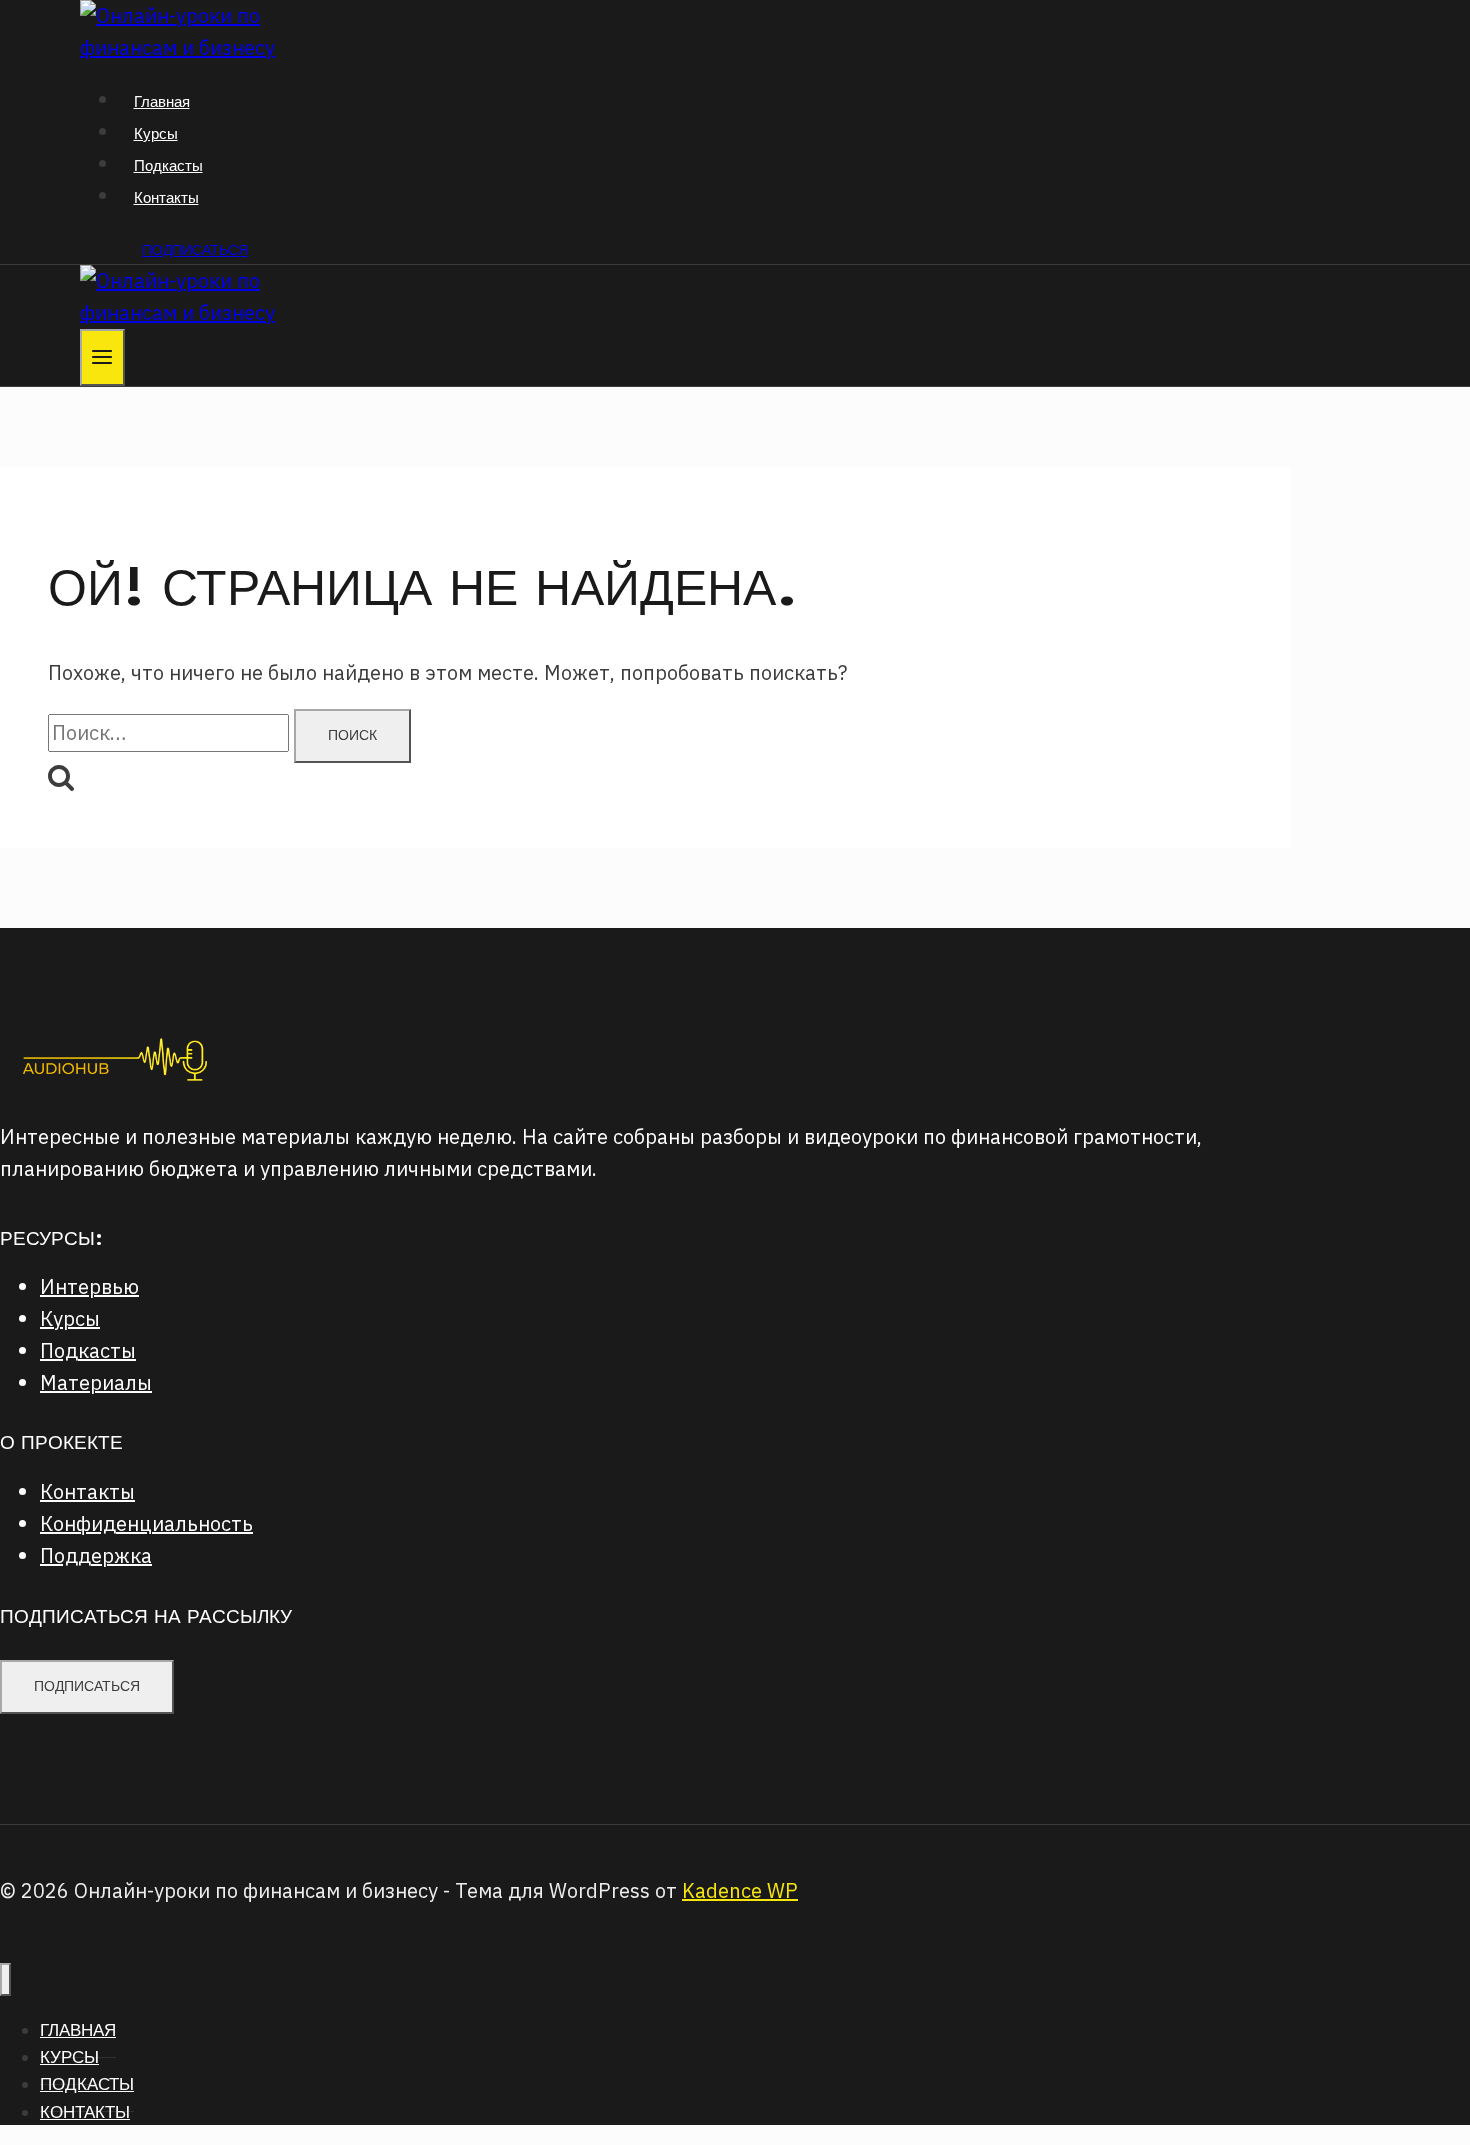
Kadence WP (740, 1890)
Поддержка (96, 1555)
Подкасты (168, 165)
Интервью (89, 1286)
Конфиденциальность (146, 1523)
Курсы (156, 133)
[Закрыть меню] (5, 1979)
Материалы (96, 1382)
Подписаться (195, 250)
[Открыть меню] (102, 357)
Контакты (166, 197)
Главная (162, 101)
